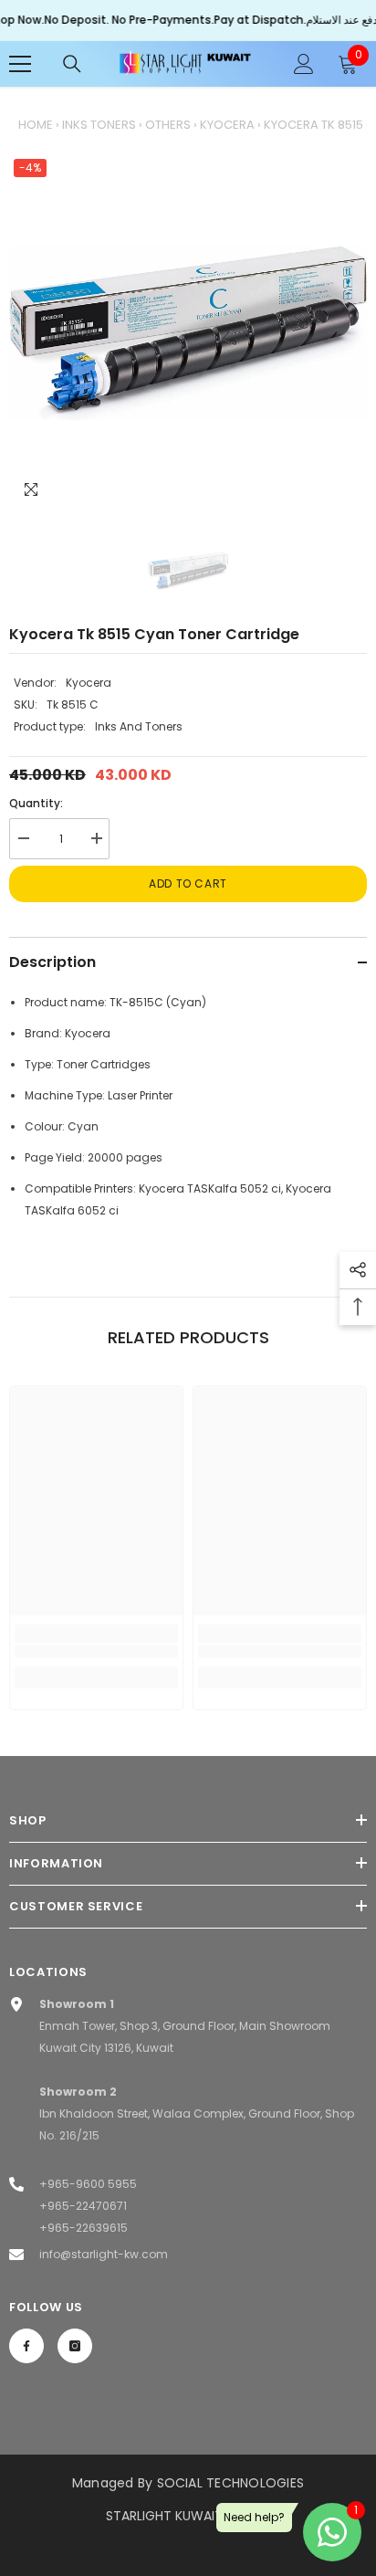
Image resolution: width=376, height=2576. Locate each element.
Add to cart (188, 883)
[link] (96, 1651)
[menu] (20, 64)
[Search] (72, 64)
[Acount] (304, 64)
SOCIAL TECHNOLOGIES (231, 2483)
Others (168, 125)
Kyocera (227, 125)
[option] (188, 333)
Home (36, 125)
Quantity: (36, 803)
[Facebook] (26, 2346)
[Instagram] (75, 2346)
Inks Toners (99, 125)
